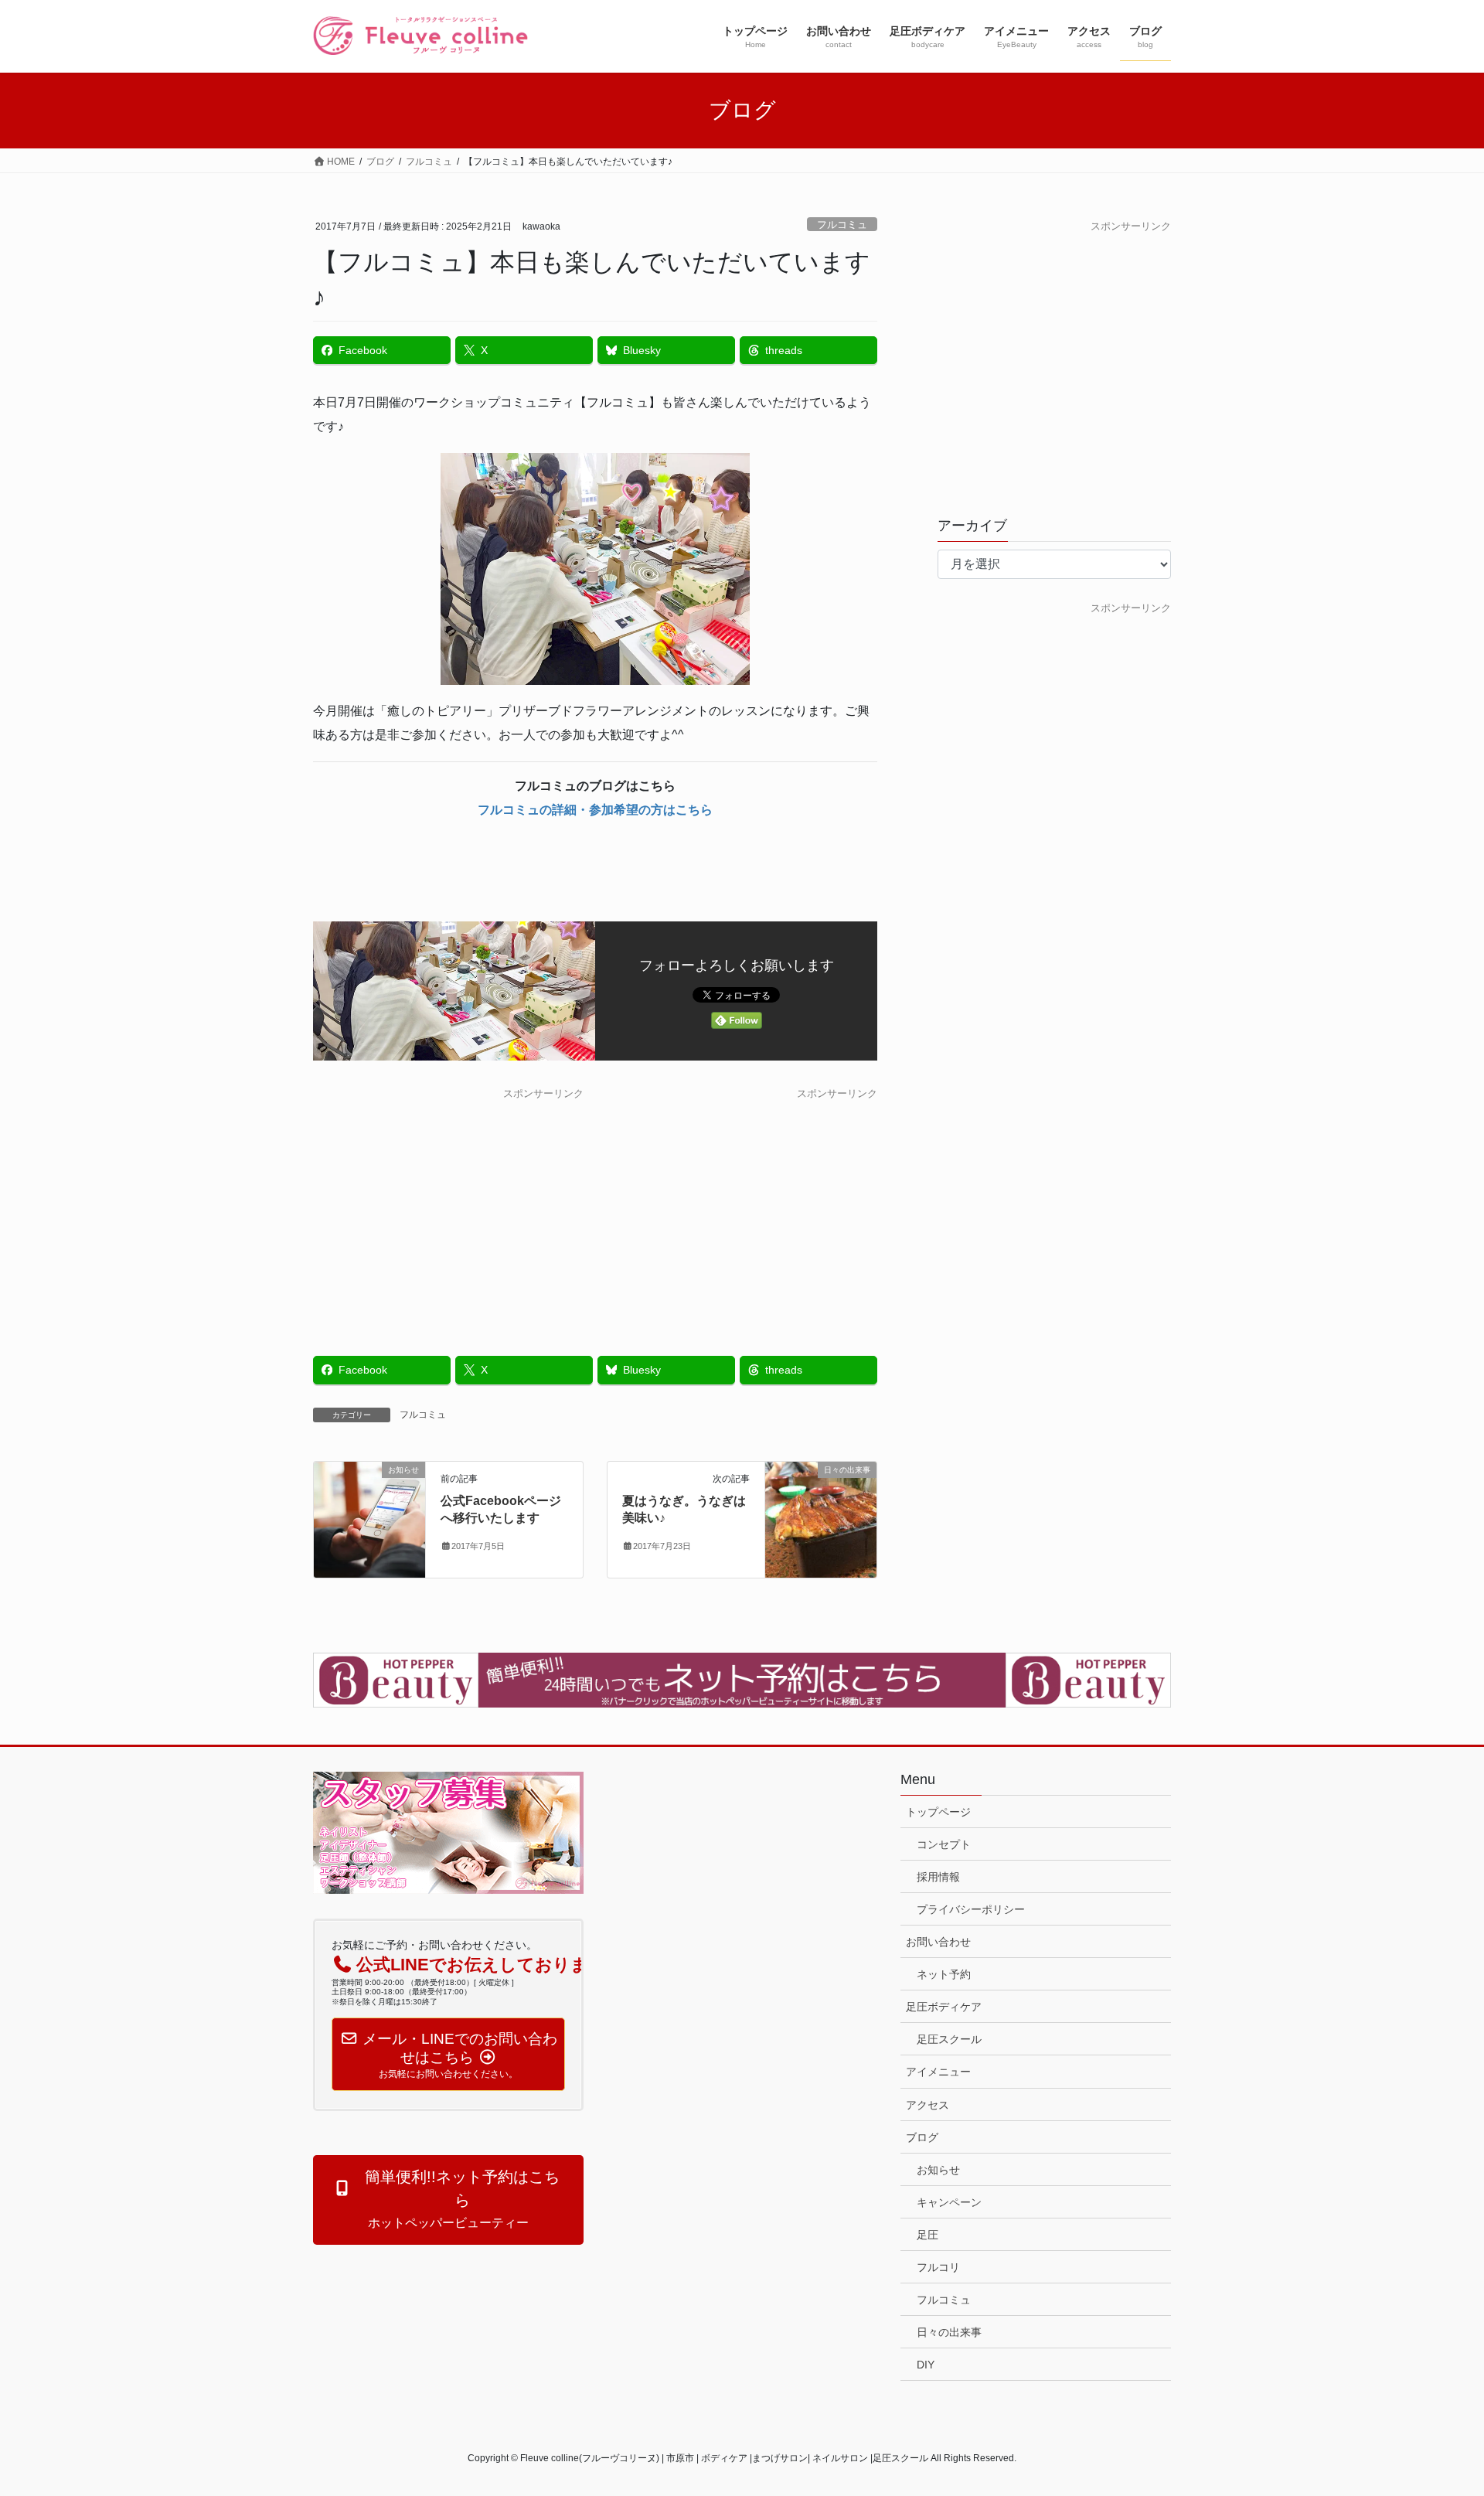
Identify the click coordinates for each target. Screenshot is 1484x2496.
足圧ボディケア (944, 2007)
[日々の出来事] (821, 1519)
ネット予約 (944, 1974)
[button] (448, 2200)
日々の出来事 (949, 2332)
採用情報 (938, 1877)
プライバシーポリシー (971, 1909)
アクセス (927, 2105)
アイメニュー (938, 2072)
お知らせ (938, 2170)
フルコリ (938, 2267)
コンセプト (944, 1844)
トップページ (938, 1812)
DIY (926, 2365)
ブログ (922, 2137)
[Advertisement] (448, 1211)
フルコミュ (842, 225)
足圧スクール (949, 2039)
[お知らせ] (369, 1519)
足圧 (927, 2235)
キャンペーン (949, 2202)
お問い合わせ (938, 1942)
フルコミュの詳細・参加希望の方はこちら (595, 810)
